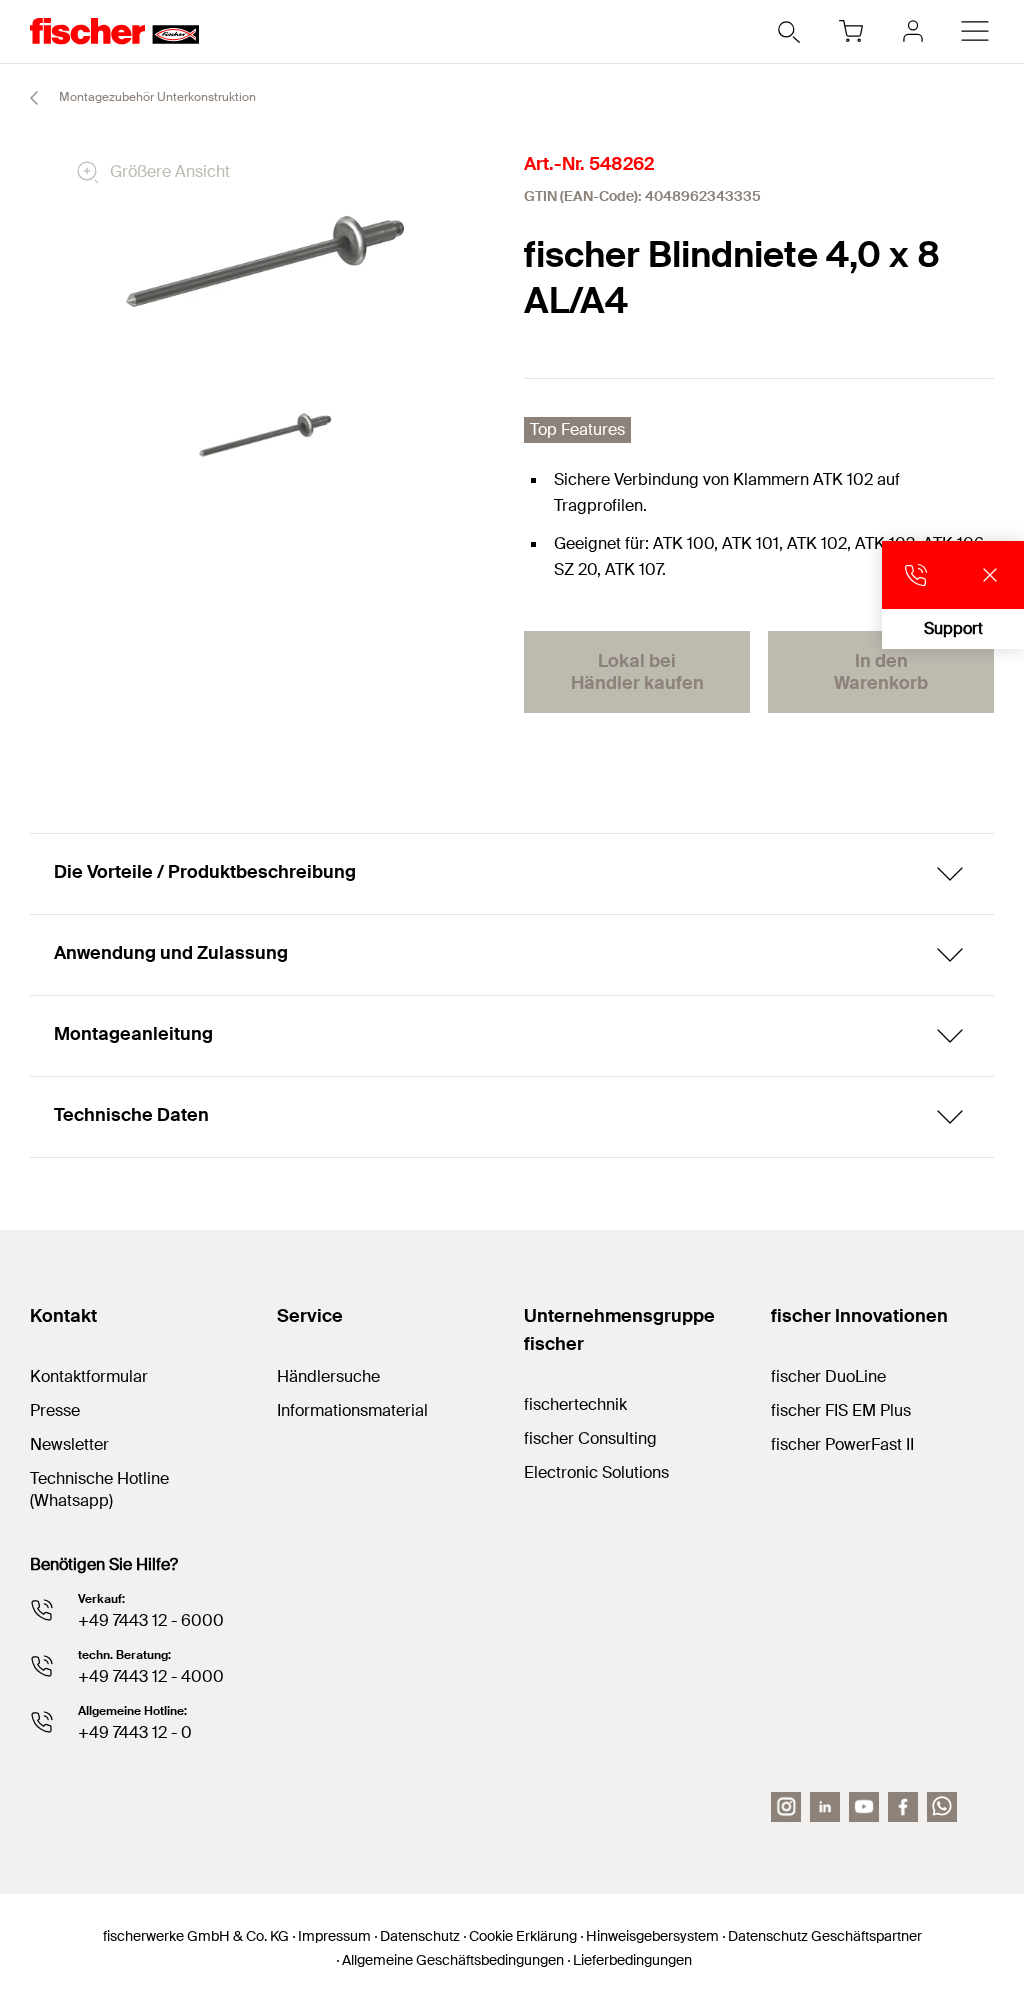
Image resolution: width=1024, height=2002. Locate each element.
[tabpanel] (265, 435)
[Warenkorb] (851, 31)
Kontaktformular (89, 1376)
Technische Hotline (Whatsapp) (99, 1489)
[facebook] (903, 1807)
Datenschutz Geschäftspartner (825, 1936)
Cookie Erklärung (523, 1936)
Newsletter (69, 1444)
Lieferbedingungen (632, 1960)
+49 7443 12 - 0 (135, 1732)
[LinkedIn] (825, 1807)
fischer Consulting (590, 1438)
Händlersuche (328, 1376)
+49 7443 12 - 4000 (151, 1676)
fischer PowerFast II (842, 1444)
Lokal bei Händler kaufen (637, 672)
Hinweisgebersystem (652, 1936)
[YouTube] (864, 1807)
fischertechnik (575, 1404)
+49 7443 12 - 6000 (151, 1620)
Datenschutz (420, 1936)
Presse (55, 1410)
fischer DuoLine (828, 1376)
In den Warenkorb (881, 672)
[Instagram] (786, 1807)
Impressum (334, 1936)
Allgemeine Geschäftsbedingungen (453, 1960)
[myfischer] (913, 31)
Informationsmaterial (352, 1410)
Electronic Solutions (596, 1472)
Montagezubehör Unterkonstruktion (156, 97)
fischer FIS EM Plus (841, 1410)
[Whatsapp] (942, 1807)
